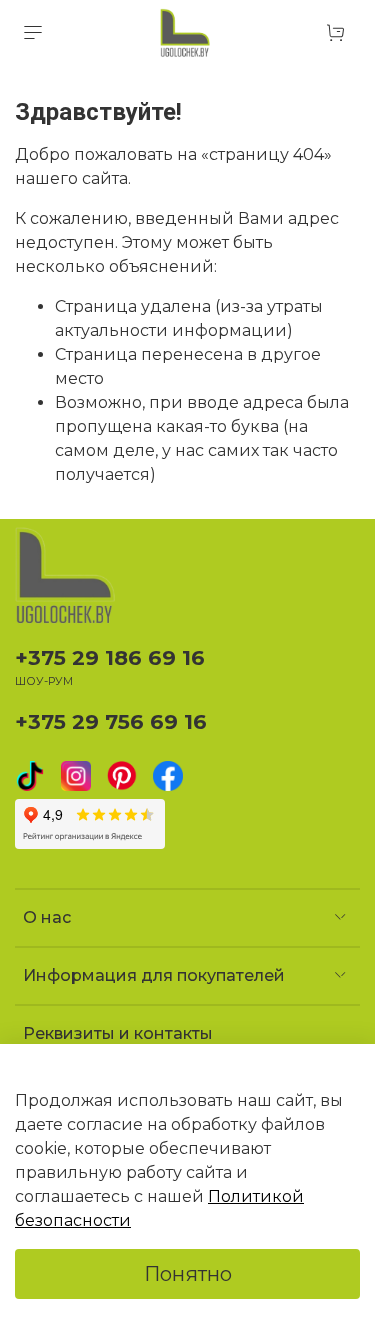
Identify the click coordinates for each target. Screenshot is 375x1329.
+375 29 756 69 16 (111, 721)
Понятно (188, 1274)
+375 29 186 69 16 (110, 657)
